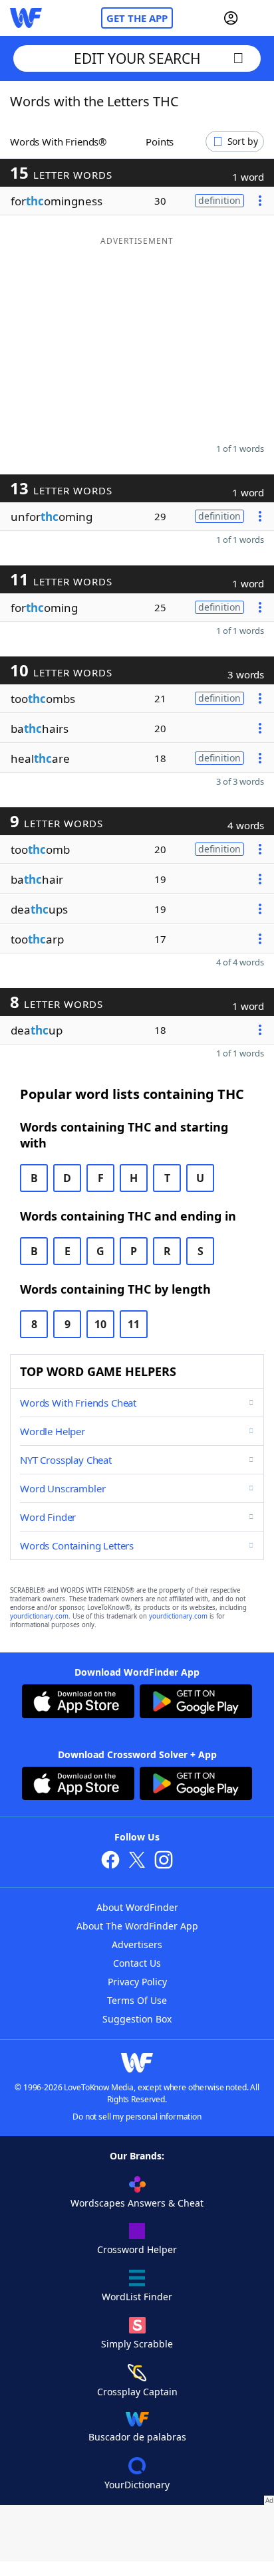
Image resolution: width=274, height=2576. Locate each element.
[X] (137, 1861)
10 (100, 1324)
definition (219, 200)
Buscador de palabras (137, 2437)
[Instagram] (164, 1861)
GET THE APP (137, 18)
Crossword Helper (137, 2249)
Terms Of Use (137, 2000)
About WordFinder (137, 1907)
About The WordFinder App (137, 1926)
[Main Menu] (259, 18)
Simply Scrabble (137, 2344)
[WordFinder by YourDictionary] (26, 18)
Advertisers (137, 1944)
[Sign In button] (231, 18)
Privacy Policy (137, 1982)
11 (134, 1324)
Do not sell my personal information (137, 2117)
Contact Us (137, 1963)
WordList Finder (137, 2297)
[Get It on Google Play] (196, 1703)
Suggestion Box (137, 2019)
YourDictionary (137, 2485)
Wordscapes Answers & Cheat (137, 2203)
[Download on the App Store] (78, 1703)
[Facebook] (110, 1861)
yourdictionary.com (39, 1616)
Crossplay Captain (137, 2392)
